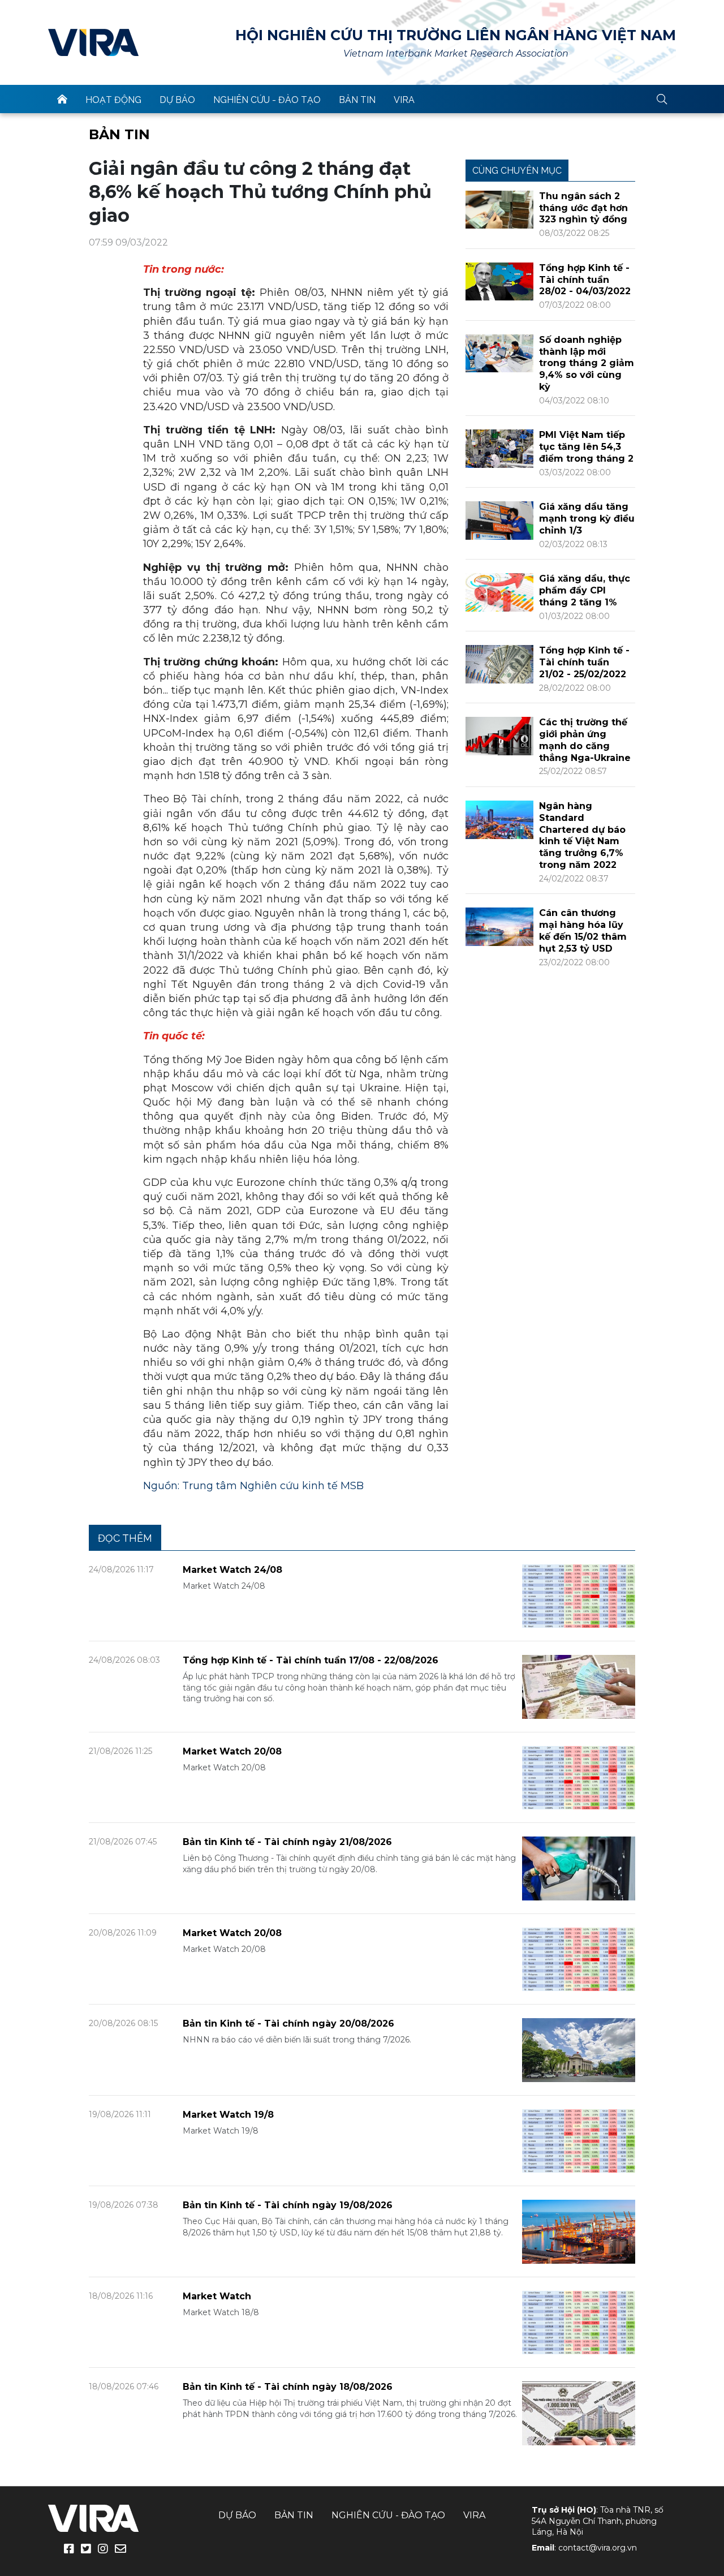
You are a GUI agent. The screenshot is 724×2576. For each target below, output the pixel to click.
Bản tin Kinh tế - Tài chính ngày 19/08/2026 (288, 2205)
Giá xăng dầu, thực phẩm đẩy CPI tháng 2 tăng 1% (585, 590)
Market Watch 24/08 (232, 1570)
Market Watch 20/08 (232, 1751)
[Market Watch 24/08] (579, 1595)
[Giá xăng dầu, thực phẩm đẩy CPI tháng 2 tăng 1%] (499, 592)
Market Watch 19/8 (228, 2115)
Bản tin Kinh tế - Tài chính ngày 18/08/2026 (288, 2387)
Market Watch (217, 2296)
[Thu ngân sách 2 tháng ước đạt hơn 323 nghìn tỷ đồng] (499, 209)
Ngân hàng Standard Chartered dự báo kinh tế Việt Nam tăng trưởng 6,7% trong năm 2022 (582, 835)
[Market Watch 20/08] (579, 1777)
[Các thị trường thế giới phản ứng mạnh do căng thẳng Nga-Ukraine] (499, 735)
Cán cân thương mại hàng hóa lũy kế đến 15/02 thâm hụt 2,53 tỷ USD (583, 930)
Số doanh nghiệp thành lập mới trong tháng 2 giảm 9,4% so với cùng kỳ (587, 363)
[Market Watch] (579, 2322)
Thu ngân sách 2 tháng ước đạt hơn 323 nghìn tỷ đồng (583, 208)
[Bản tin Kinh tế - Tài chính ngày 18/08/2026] (579, 2413)
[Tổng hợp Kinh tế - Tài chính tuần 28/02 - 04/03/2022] (499, 281)
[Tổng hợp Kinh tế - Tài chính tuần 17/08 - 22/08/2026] (579, 1686)
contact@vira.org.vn (598, 2548)
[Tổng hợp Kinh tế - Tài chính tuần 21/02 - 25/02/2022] (499, 663)
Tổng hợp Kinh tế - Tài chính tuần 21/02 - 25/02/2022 (584, 662)
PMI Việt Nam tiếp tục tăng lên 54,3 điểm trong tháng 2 (586, 447)
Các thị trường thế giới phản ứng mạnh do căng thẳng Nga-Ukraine (585, 740)
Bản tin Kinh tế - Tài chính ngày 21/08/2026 (287, 1842)
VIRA (93, 42)
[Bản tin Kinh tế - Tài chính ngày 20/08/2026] (579, 2050)
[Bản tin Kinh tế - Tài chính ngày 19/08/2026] (579, 2231)
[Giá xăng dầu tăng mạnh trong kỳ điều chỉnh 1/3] (499, 520)
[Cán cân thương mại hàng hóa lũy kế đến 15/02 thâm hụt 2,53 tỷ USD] (499, 926)
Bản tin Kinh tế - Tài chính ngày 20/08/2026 (288, 2024)
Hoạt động (113, 100)
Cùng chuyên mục (517, 171)
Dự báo (177, 100)
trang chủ (62, 99)
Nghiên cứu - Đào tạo (267, 100)
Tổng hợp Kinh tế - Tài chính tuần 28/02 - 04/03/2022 (585, 280)
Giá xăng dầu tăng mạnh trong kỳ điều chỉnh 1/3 (587, 519)
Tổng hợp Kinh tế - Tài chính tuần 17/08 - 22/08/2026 (311, 1660)
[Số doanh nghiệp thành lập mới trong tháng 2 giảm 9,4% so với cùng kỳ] (499, 353)
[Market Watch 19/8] (579, 2140)
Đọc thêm (125, 1538)
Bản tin (357, 100)
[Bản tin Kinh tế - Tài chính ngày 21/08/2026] (579, 1868)
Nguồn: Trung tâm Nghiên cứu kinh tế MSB (253, 1486)
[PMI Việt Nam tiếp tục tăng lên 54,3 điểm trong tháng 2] (499, 448)
